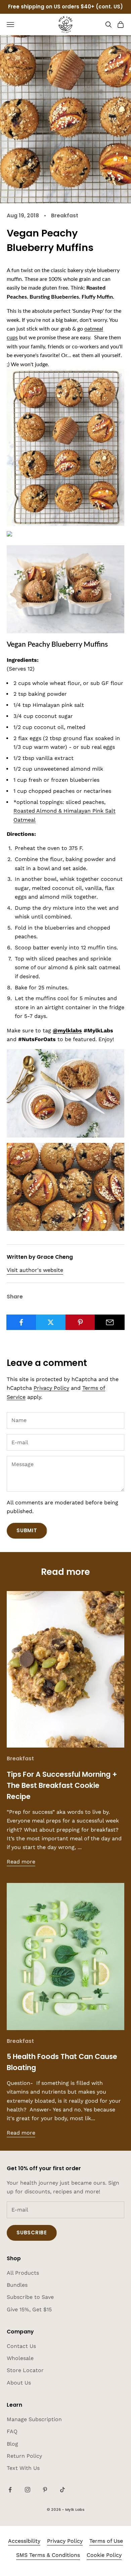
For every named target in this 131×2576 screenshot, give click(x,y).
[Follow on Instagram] (28, 2490)
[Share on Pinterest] (80, 1322)
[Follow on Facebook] (10, 2490)
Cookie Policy (104, 2555)
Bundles (17, 2285)
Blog (12, 2444)
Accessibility (24, 2541)
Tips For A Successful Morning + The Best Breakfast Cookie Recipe (62, 1786)
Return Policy (24, 2456)
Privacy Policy (51, 1388)
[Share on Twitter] (51, 1322)
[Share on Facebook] (21, 1322)
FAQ (12, 2431)
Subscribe (32, 2232)
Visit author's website (35, 1270)
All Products (23, 2273)
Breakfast (65, 216)
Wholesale (20, 2358)
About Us (19, 2383)
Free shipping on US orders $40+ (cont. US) (65, 7)
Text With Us (23, 2468)
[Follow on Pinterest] (45, 2490)
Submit (27, 1530)
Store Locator (25, 2370)
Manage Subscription (34, 2419)
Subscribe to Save (30, 2297)
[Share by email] (110, 1322)
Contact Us (21, 2346)
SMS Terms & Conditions (48, 2555)
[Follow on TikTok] (62, 2490)
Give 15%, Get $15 (29, 2309)
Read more (21, 1862)
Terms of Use (106, 2541)
